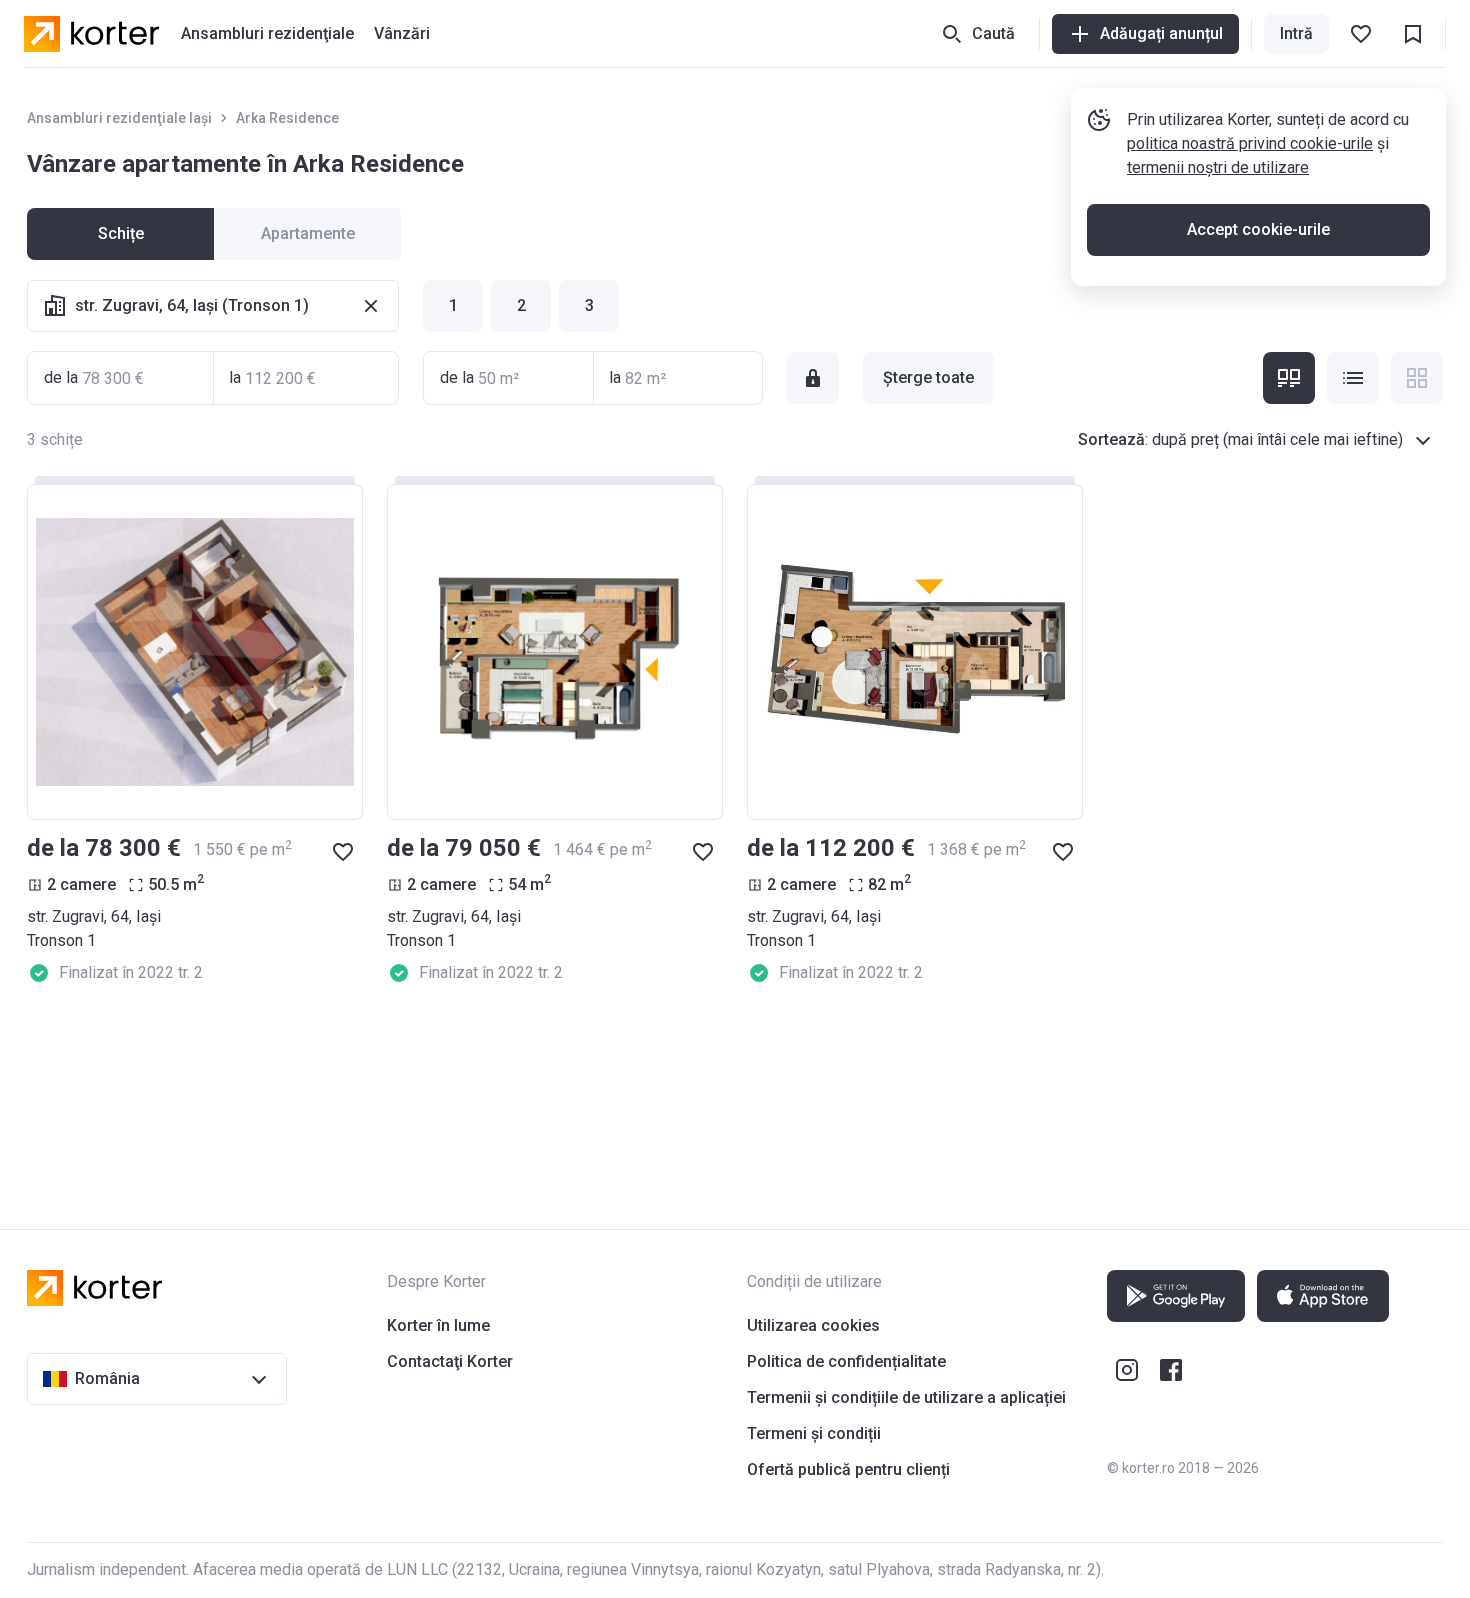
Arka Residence (287, 118)
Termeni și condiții (814, 1433)
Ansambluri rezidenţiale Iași (119, 118)
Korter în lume (438, 1325)
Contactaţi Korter (450, 1361)
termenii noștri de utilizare (1218, 167)
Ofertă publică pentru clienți (848, 1469)
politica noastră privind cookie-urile (1250, 143)
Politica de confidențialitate (846, 1361)
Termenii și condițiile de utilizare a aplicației (906, 1397)
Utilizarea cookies (813, 1325)
